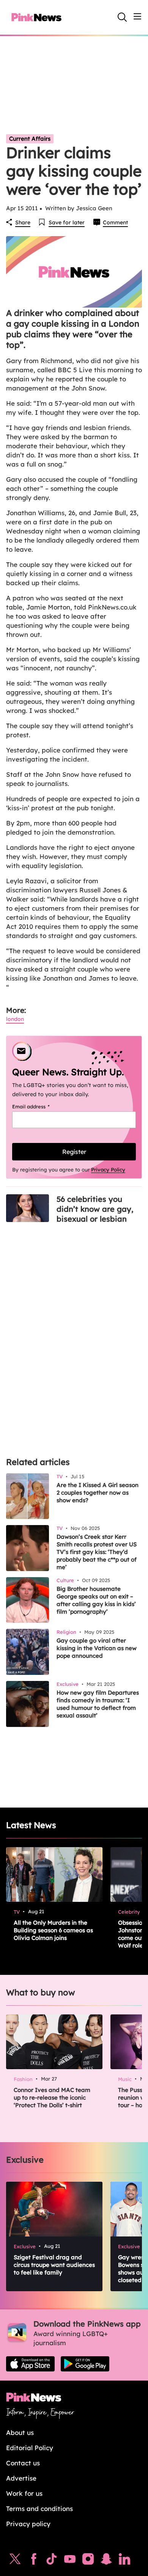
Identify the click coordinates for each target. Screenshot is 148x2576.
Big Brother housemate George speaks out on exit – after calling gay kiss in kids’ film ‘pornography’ (96, 1600)
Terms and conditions (39, 2509)
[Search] (122, 17)
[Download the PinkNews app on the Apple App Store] (30, 2364)
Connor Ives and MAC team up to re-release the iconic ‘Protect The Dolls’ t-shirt (52, 2097)
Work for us (24, 2493)
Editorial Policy (30, 2448)
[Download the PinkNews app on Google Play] (85, 2364)
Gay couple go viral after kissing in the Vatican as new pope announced (97, 1648)
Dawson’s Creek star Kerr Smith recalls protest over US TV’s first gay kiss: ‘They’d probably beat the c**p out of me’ (97, 1552)
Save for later (67, 222)
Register (74, 1152)
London (15, 1019)
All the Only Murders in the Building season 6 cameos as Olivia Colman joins (53, 1930)
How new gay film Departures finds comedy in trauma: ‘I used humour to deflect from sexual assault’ (98, 1704)
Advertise (21, 2478)
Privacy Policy (108, 1170)
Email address (40, 1106)
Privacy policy (28, 2524)
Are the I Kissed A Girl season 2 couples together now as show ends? (98, 1493)
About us (20, 2432)
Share (23, 222)
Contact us (23, 2463)
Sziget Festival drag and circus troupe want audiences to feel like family (54, 2265)
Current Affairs (30, 139)
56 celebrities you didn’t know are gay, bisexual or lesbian (95, 1209)
